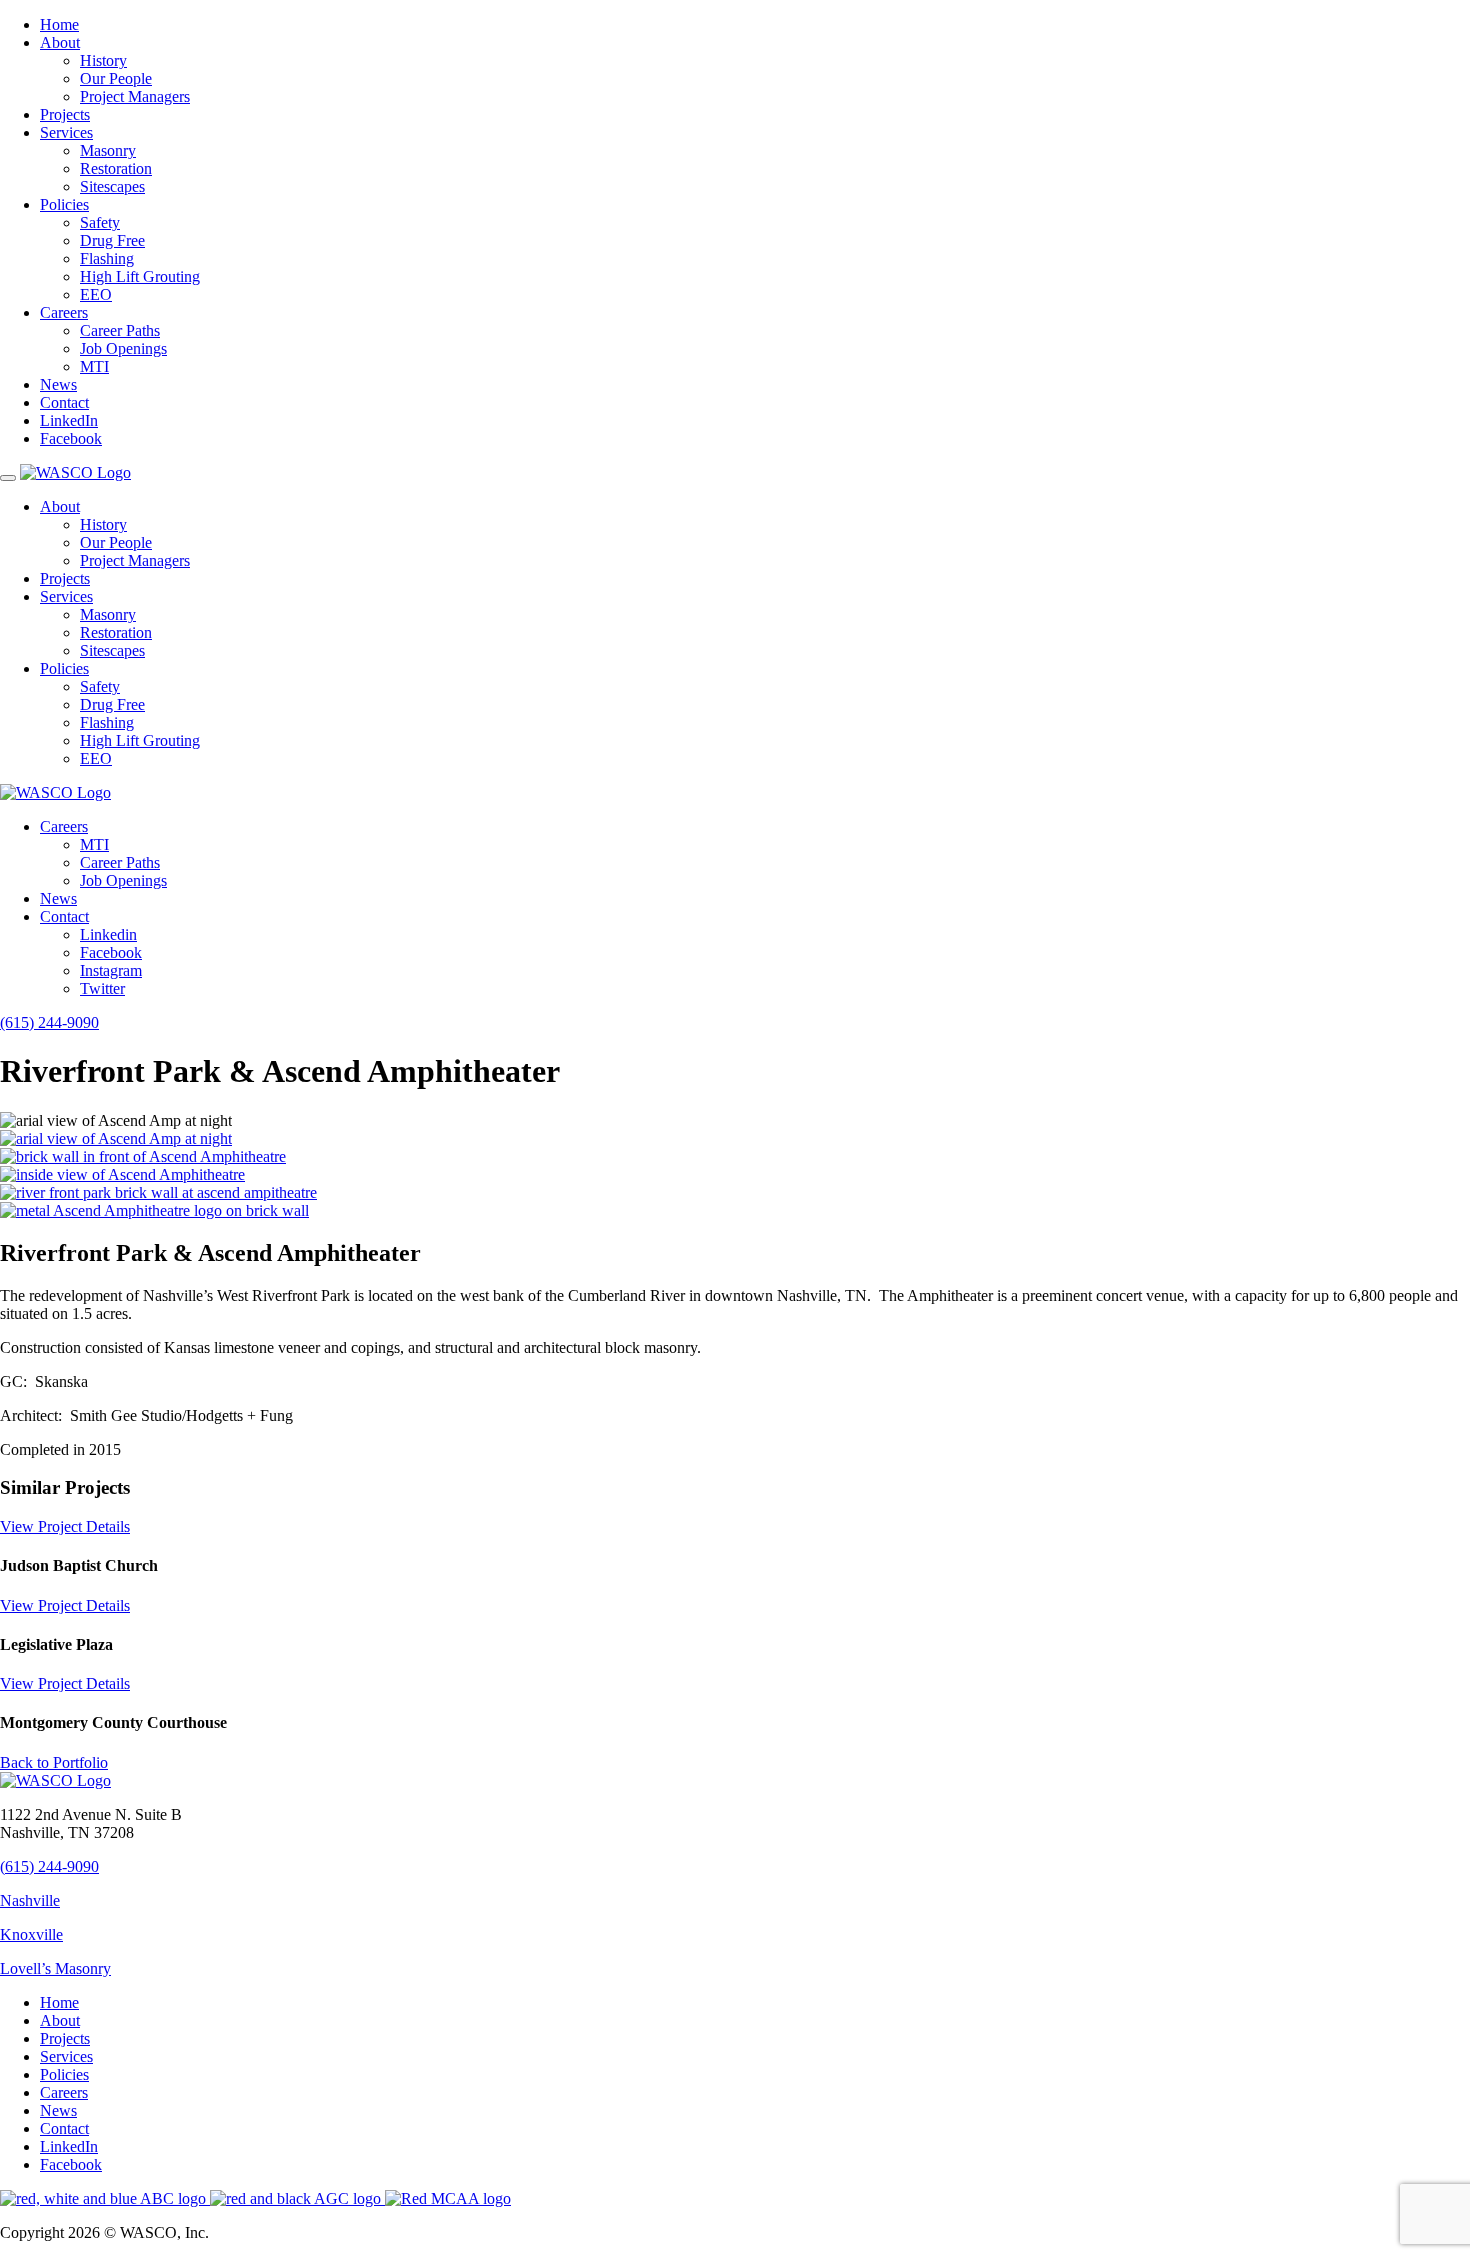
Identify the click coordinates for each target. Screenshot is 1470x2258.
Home (59, 24)
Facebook (71, 438)
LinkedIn (69, 420)
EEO (96, 294)
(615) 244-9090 (49, 1022)
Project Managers (135, 96)
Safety (100, 222)
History (103, 60)
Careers (64, 312)
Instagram (111, 970)
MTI (94, 366)
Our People (116, 78)
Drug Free (112, 240)
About (60, 42)
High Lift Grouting (140, 276)
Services (66, 132)
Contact (64, 402)
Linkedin (108, 934)
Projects (65, 114)
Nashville (30, 1900)
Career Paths (120, 330)
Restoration (116, 168)
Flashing (107, 258)
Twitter (102, 988)
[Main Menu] (8, 478)
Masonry (108, 150)
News (58, 384)
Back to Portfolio (54, 1762)
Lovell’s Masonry (55, 1968)
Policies (64, 204)
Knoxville (31, 1934)
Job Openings (123, 348)
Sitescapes (112, 186)
